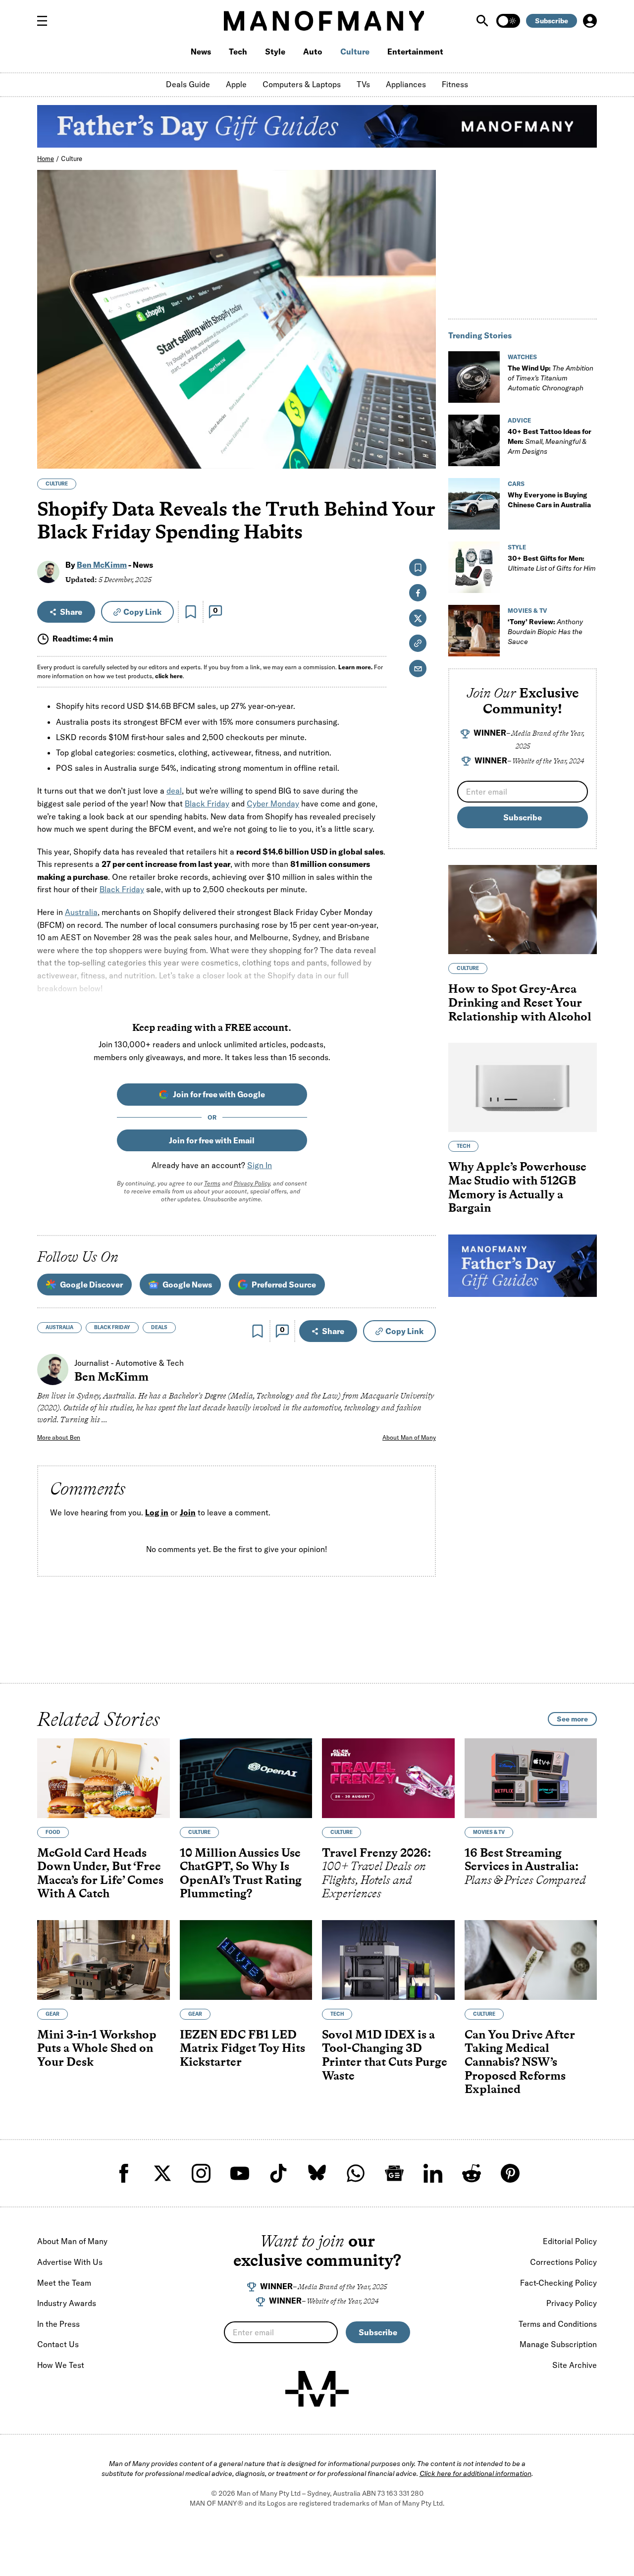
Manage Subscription (558, 2344)
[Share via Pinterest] (423, 435)
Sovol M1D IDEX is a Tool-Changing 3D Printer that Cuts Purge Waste (385, 2054)
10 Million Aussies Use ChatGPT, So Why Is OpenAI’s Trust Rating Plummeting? (241, 1873)
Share (71, 612)
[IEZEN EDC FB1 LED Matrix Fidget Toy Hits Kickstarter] (246, 1960)
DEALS (159, 1327)
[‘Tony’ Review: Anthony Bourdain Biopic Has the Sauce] (474, 631)
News (201, 52)
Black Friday (207, 804)
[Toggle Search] (483, 21)
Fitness (455, 84)
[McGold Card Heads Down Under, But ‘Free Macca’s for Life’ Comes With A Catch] (104, 1778)
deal (174, 791)
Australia (81, 912)
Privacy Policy (252, 1183)
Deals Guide (188, 84)
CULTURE (57, 484)
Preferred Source (284, 1285)
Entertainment (415, 52)
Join (188, 1513)
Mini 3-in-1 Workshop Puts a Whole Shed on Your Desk (97, 2047)
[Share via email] (418, 669)
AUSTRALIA (59, 1327)
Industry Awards (67, 2303)
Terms (212, 1183)
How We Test (61, 2365)
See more (572, 1719)
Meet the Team (64, 2283)
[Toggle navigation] (46, 21)
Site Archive (575, 2365)
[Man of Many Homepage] (324, 21)
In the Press (58, 2324)
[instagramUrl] (201, 2173)
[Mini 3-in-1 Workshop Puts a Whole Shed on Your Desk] (104, 1960)
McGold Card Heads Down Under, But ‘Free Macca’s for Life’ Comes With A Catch (100, 1873)
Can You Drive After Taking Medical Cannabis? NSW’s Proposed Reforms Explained (520, 2061)
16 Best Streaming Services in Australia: (525, 1866)
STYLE (517, 547)
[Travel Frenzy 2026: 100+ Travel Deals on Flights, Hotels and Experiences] (388, 1778)
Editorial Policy (570, 2241)
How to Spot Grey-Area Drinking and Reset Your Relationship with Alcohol (520, 1002)
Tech (238, 52)
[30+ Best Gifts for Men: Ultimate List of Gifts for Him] (474, 567)
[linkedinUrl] (433, 2173)
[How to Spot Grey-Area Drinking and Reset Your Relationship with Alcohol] (523, 910)
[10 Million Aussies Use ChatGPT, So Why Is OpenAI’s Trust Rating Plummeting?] (246, 1778)
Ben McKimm (102, 565)
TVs (363, 84)
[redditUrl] (472, 2173)
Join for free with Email (212, 1140)
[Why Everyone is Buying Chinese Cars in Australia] (474, 504)
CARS (516, 484)
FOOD (53, 1832)
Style (275, 52)
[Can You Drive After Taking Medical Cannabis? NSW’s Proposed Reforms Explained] (531, 1960)
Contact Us (58, 2344)
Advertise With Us (70, 2262)
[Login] (590, 21)
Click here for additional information (475, 2473)
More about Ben (59, 1437)
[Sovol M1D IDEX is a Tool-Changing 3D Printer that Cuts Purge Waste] (388, 1960)
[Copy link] (423, 456)
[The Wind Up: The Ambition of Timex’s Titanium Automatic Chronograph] (474, 377)
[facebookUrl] (124, 2173)
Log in (157, 1513)
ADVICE (519, 420)
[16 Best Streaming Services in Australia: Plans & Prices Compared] (531, 1778)
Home (46, 159)
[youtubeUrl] (240, 2173)
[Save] (191, 612)
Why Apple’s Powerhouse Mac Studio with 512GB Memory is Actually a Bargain (517, 1187)
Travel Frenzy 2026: (376, 1873)
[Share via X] (423, 413)
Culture (355, 52)
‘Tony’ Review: (545, 632)
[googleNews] (394, 2173)
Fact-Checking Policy (558, 2283)
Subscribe (552, 21)
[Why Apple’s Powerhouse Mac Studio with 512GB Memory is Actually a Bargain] (523, 1087)
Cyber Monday (273, 804)
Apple (236, 84)
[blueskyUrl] (317, 2173)
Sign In (260, 1165)
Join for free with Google (219, 1094)
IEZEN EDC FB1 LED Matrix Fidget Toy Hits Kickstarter (242, 2047)
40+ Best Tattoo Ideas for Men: (550, 441)
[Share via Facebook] (423, 392)
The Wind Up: (551, 378)
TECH (463, 1146)
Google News (187, 1285)
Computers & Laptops (302, 84)
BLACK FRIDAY (112, 1327)
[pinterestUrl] (510, 2173)
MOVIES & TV (528, 611)
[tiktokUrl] (278, 2173)
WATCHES (522, 357)
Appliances (406, 84)
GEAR (53, 2013)
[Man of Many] (317, 2389)
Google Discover (91, 1285)
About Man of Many (409, 1437)
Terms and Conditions (558, 2324)
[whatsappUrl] (356, 2173)
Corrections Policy (563, 2262)
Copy (142, 612)
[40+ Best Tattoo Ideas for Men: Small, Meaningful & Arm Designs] (474, 440)
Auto (313, 52)
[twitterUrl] (162, 2173)
